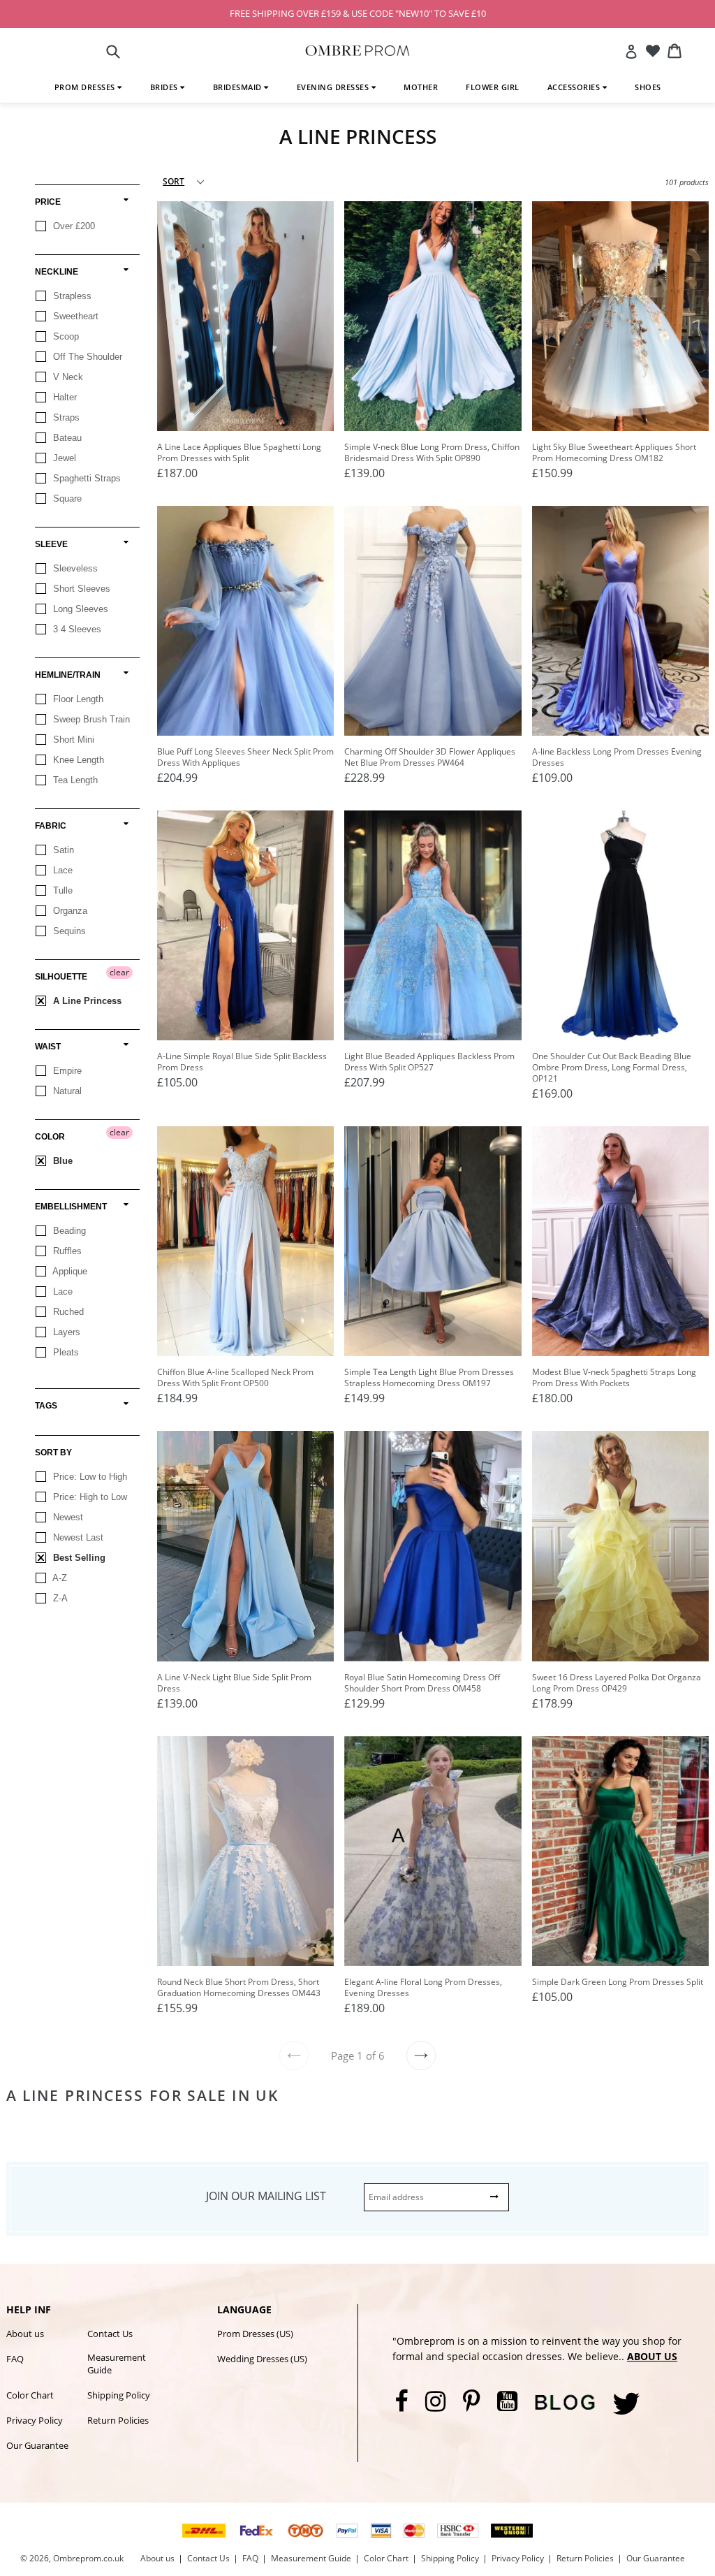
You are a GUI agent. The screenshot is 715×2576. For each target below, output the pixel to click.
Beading (68, 1231)
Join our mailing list (266, 2196)
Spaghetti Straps (86, 478)
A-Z (59, 1578)
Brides (165, 87)
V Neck (67, 377)
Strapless (71, 296)
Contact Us (110, 2334)
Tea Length (74, 780)
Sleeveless (74, 568)
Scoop (65, 336)
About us (25, 2334)
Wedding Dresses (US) (262, 2359)
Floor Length (77, 699)
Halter (64, 397)
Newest (67, 1517)
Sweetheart (74, 316)
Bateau (66, 438)
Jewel (63, 458)
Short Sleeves (80, 589)
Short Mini (72, 740)
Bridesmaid (239, 87)
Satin (62, 850)
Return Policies (118, 2420)
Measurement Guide (117, 2364)
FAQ (15, 2359)
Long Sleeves (79, 609)
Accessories (575, 87)
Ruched (67, 1312)
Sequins (68, 931)
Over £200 (73, 226)
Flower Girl (493, 87)
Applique (69, 1271)
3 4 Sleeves (76, 629)
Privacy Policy (35, 2420)
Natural (66, 1091)
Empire (66, 1071)
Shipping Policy (119, 2395)
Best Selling (78, 1558)
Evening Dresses (334, 87)
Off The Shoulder (86, 357)
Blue (61, 1161)
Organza (69, 911)
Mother (421, 87)
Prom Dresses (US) (255, 2334)
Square (66, 499)
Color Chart (30, 2395)
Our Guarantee (37, 2445)
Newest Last (77, 1537)
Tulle (61, 890)
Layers (65, 1332)
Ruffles (66, 1251)
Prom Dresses (86, 87)
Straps (65, 417)
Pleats (65, 1352)
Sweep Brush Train (90, 719)
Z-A (59, 1598)
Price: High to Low (89, 1497)
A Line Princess (86, 1001)
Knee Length (77, 760)
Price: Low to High (89, 1477)
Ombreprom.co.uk (88, 2558)
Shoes (648, 87)
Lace (61, 870)
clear (119, 972)
